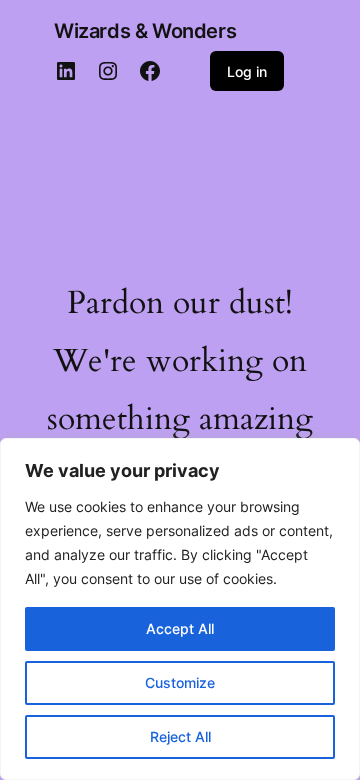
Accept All (180, 628)
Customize (180, 682)
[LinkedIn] (66, 71)
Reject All (180, 736)
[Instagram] (108, 71)
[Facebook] (150, 71)
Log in (247, 71)
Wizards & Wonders (145, 31)
